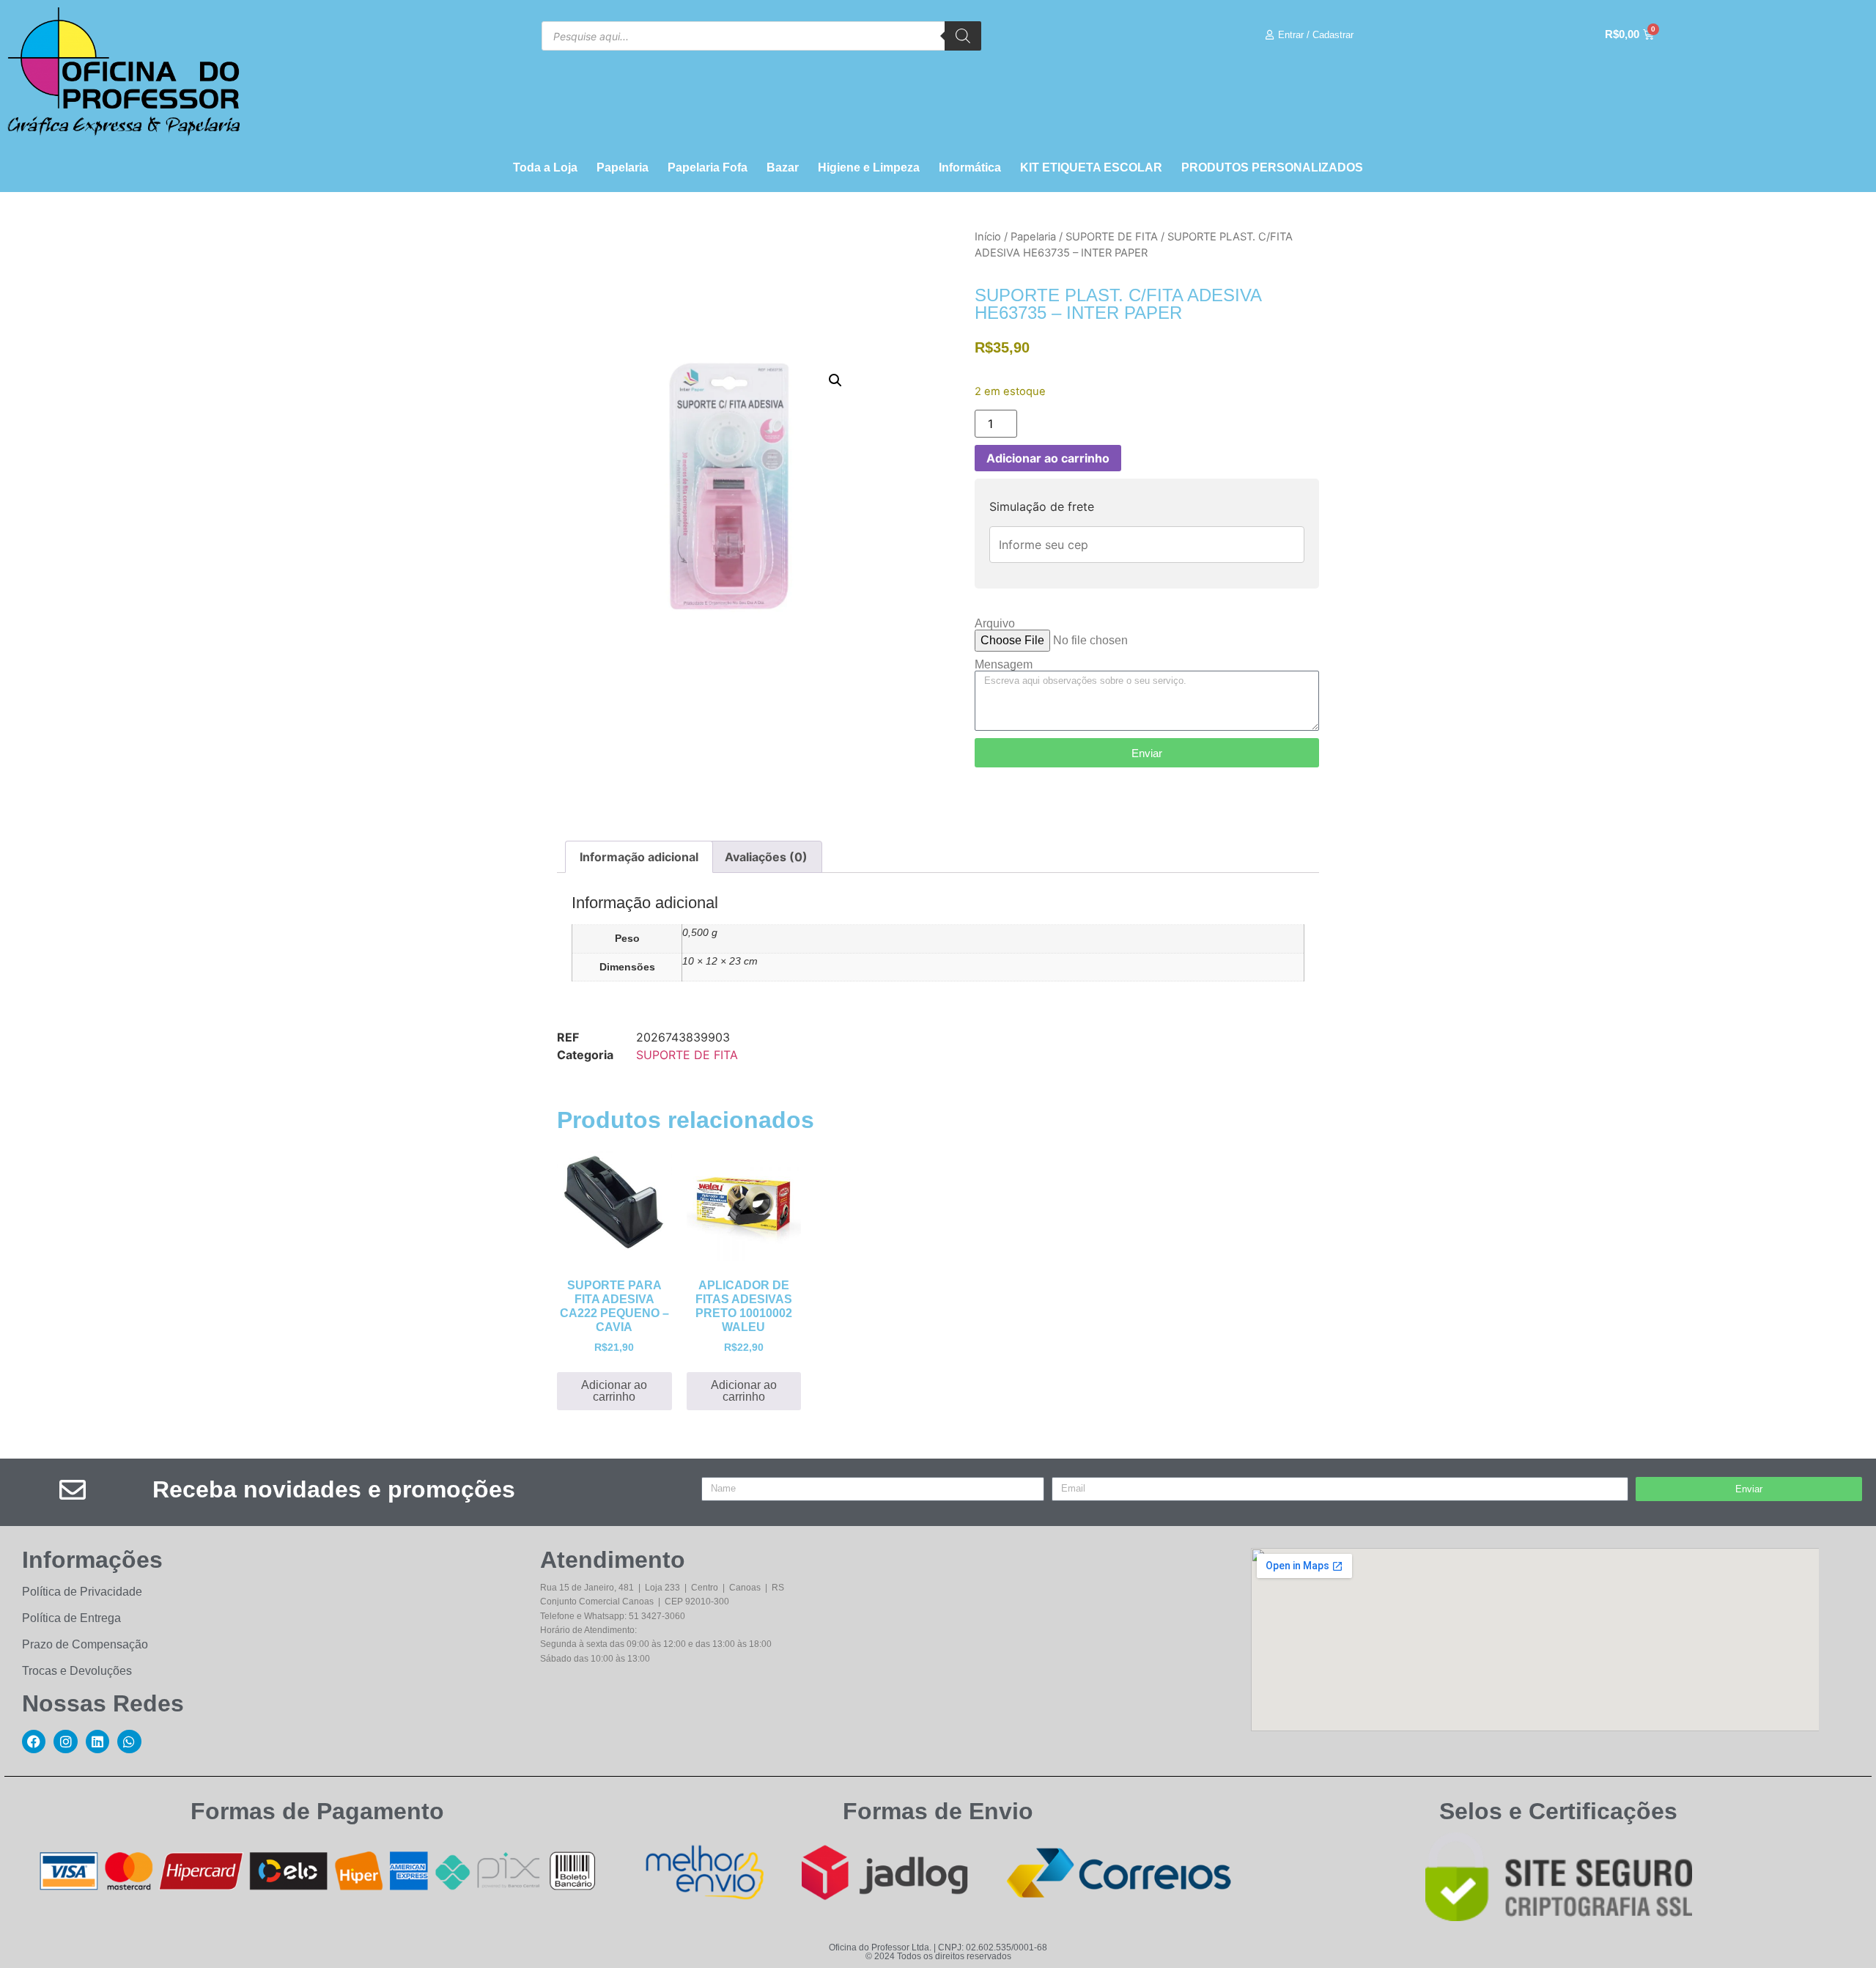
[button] (835, 380)
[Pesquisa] (963, 36)
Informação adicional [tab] (639, 857)
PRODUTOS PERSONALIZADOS (1272, 167)
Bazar (783, 167)
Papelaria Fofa (708, 167)
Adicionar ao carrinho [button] (614, 1391)
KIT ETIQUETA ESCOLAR (1091, 167)
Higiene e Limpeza (869, 167)
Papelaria (623, 167)
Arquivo (995, 624)
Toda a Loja (545, 167)
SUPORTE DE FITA (1112, 237)
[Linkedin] (97, 1742)
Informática (970, 167)
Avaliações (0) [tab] (766, 857)
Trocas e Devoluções (77, 1671)
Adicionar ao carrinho (1048, 458)
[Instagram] (65, 1742)
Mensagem (1004, 665)
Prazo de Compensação (85, 1644)
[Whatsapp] (129, 1742)
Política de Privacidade (82, 1592)
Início (988, 237)
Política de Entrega (71, 1618)
